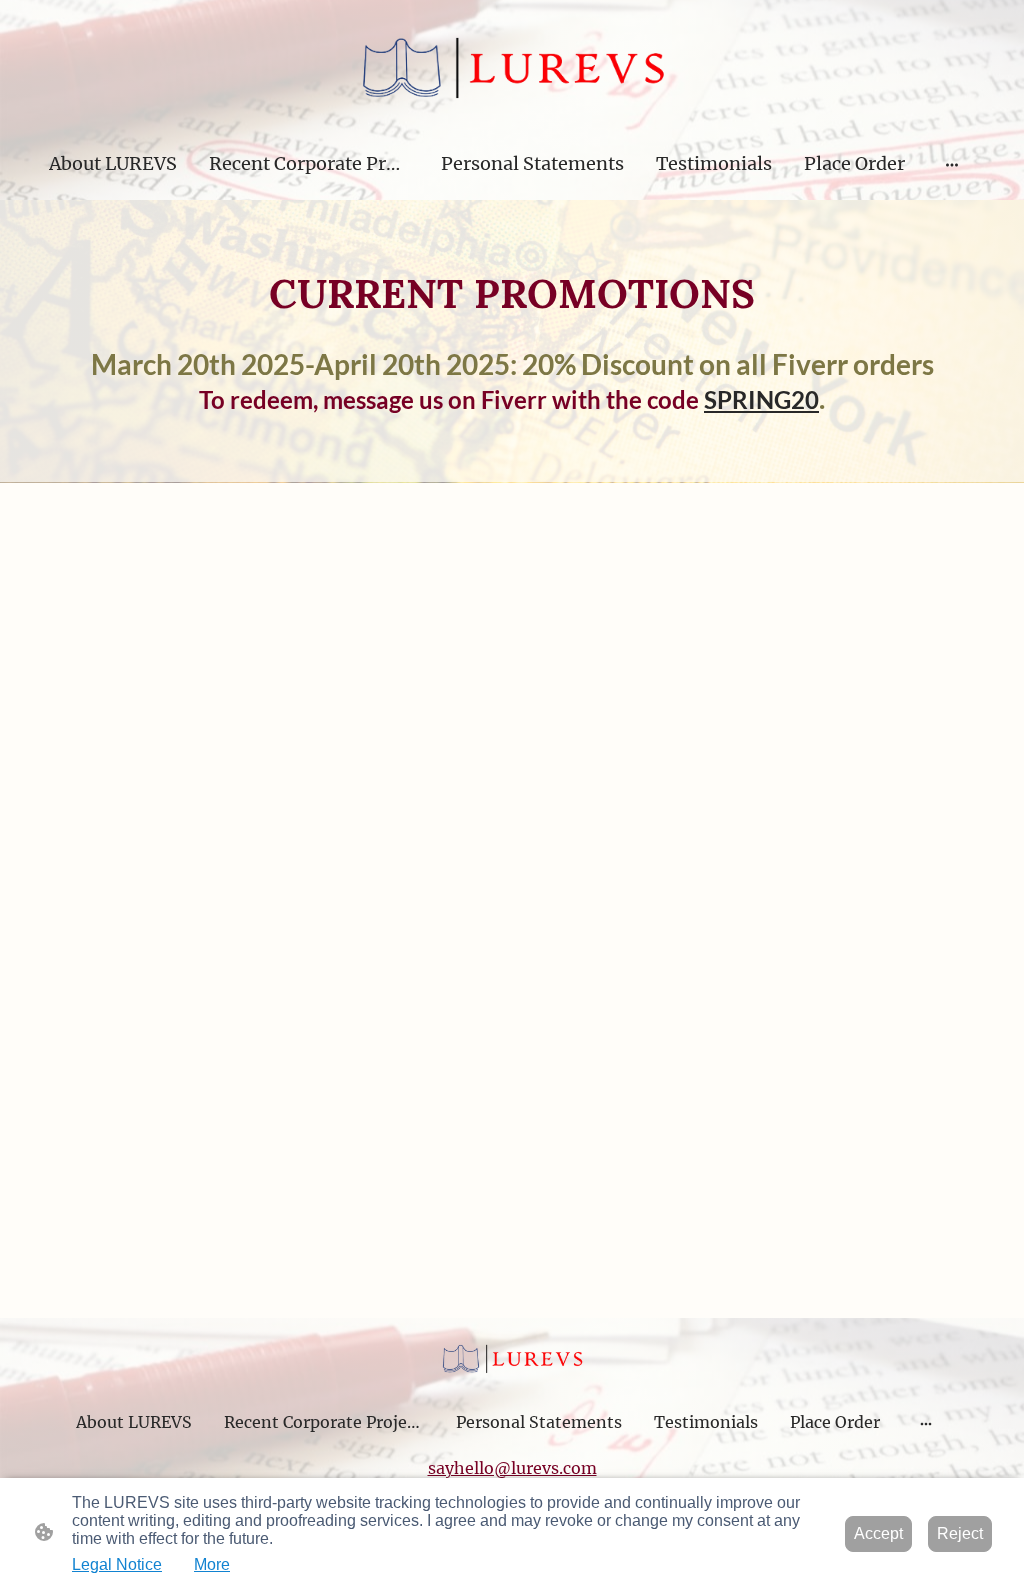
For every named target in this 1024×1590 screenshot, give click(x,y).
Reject (960, 1533)
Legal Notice (117, 1564)
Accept (878, 1533)
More (212, 1564)
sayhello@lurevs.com (512, 1468)
